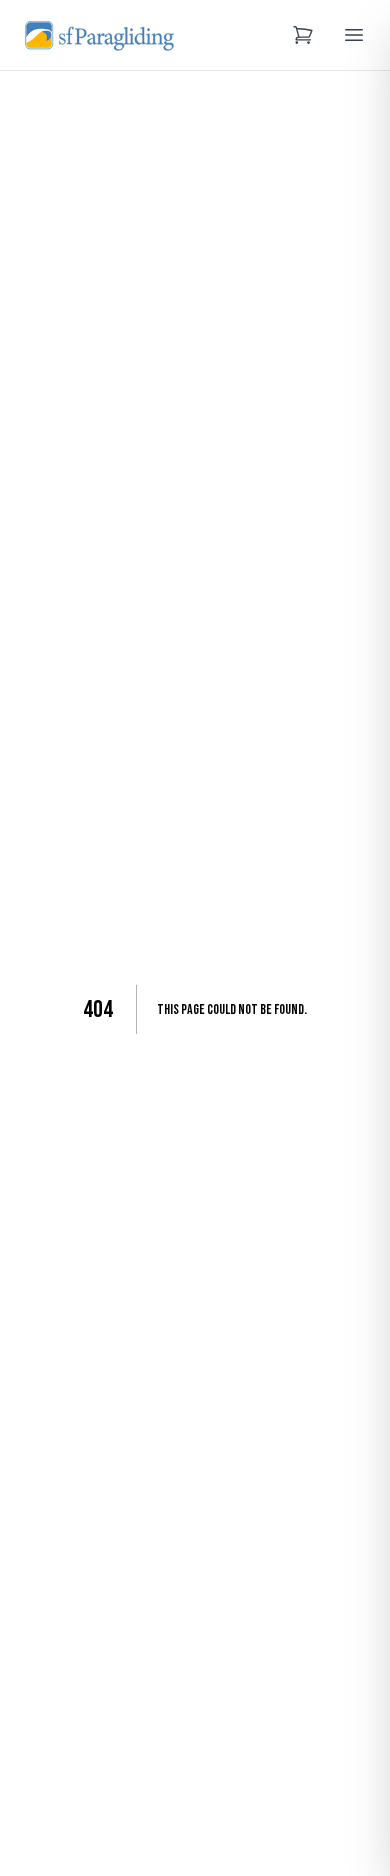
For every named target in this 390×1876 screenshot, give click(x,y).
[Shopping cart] (303, 35)
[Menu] (354, 35)
